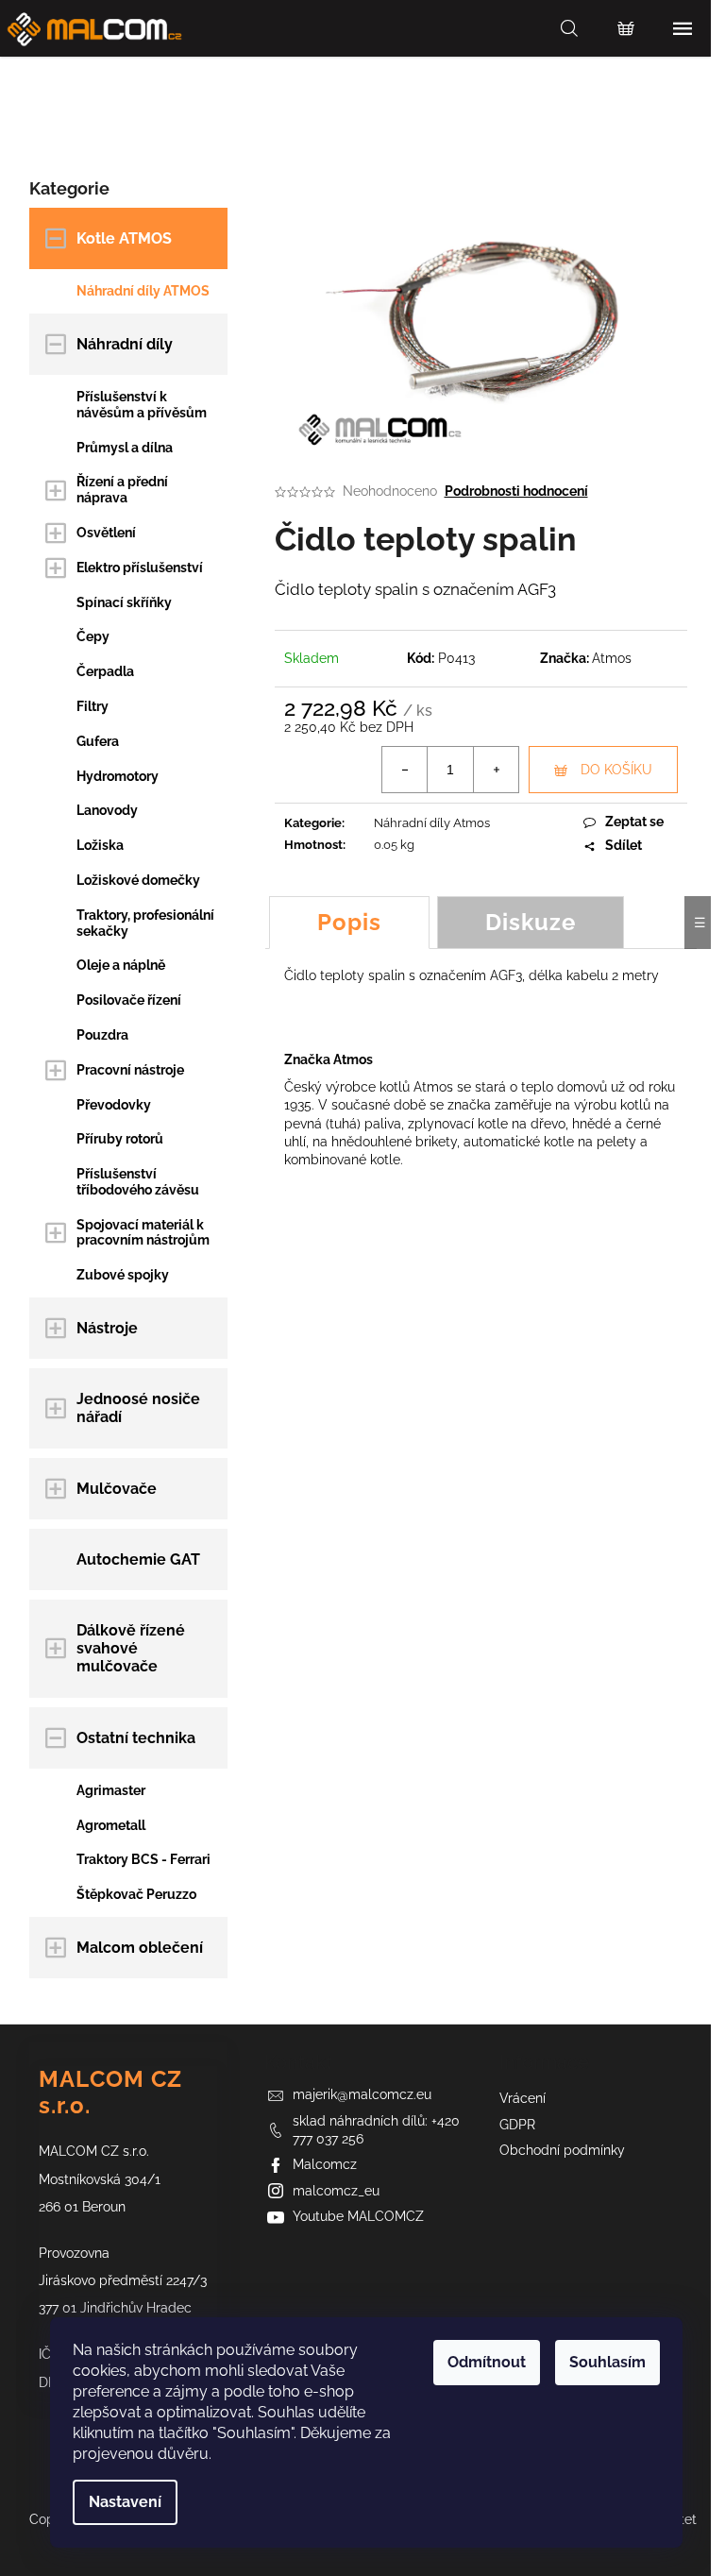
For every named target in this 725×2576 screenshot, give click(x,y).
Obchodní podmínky (562, 2150)
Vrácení (523, 2098)
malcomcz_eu (336, 2191)
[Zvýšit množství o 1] (496, 770)
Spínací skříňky (124, 602)
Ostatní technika (136, 1738)
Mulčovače (117, 1489)
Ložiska (100, 845)
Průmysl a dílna (125, 448)
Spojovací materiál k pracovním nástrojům (143, 1233)
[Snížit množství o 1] (405, 770)
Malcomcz (325, 2164)
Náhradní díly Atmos (432, 823)
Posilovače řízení (129, 1000)
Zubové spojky (123, 1275)
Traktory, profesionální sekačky (145, 923)
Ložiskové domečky (138, 880)
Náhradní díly (125, 344)
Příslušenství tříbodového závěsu (138, 1182)
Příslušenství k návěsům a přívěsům (142, 405)
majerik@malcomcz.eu (362, 2094)
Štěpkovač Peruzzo (136, 1894)
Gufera (98, 741)
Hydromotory (118, 776)
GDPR (517, 2125)
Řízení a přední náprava (122, 490)
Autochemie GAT (138, 1559)
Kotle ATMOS (124, 238)
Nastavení (125, 2502)
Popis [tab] (349, 922)
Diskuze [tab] (531, 922)
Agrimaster (111, 1790)
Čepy (93, 636)
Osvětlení (106, 533)
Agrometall (111, 1825)
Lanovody (107, 810)
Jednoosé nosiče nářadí (138, 1408)
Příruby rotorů (120, 1139)
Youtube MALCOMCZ (358, 2216)
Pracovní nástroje (130, 1070)
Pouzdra (102, 1035)
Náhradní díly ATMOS (143, 291)
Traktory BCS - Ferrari (143, 1859)
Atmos (612, 658)
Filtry (93, 706)
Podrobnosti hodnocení (516, 491)
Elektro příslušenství (140, 568)
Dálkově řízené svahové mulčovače (131, 1648)
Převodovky (114, 1105)
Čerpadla (105, 671)
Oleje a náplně (121, 965)
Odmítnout (487, 2362)
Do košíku (616, 770)
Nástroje (107, 1328)
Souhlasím (607, 2362)
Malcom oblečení (140, 1948)
